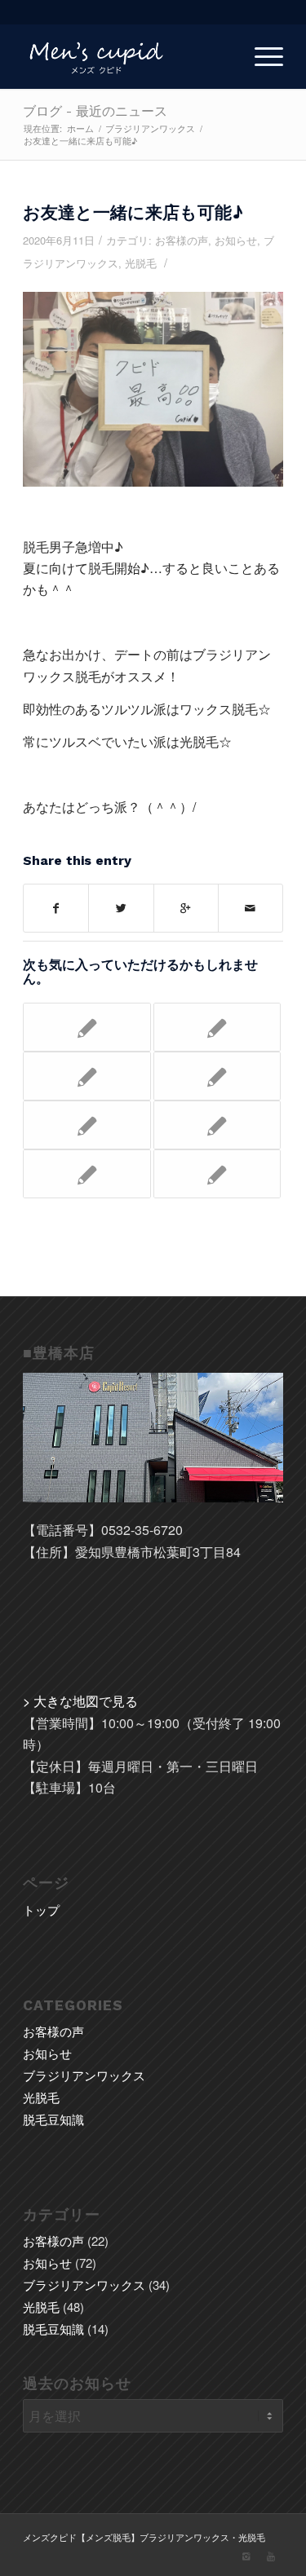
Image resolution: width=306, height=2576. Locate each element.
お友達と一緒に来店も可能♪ (133, 212)
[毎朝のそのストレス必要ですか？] (217, 1174)
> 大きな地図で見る (80, 1701)
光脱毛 (141, 263)
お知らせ (236, 240)
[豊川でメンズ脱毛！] (86, 1027)
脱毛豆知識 (53, 2119)
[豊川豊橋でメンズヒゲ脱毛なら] (217, 1027)
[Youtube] (271, 2556)
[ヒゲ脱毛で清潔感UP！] (86, 1125)
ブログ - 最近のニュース (95, 111)
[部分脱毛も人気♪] (217, 1125)
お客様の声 (182, 240)
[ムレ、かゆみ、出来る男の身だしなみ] (217, 1076)
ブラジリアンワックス (150, 128)
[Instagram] (246, 2556)
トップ (41, 1910)
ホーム (80, 128)
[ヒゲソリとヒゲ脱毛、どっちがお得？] (86, 1076)
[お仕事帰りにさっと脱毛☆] (86, 1174)
